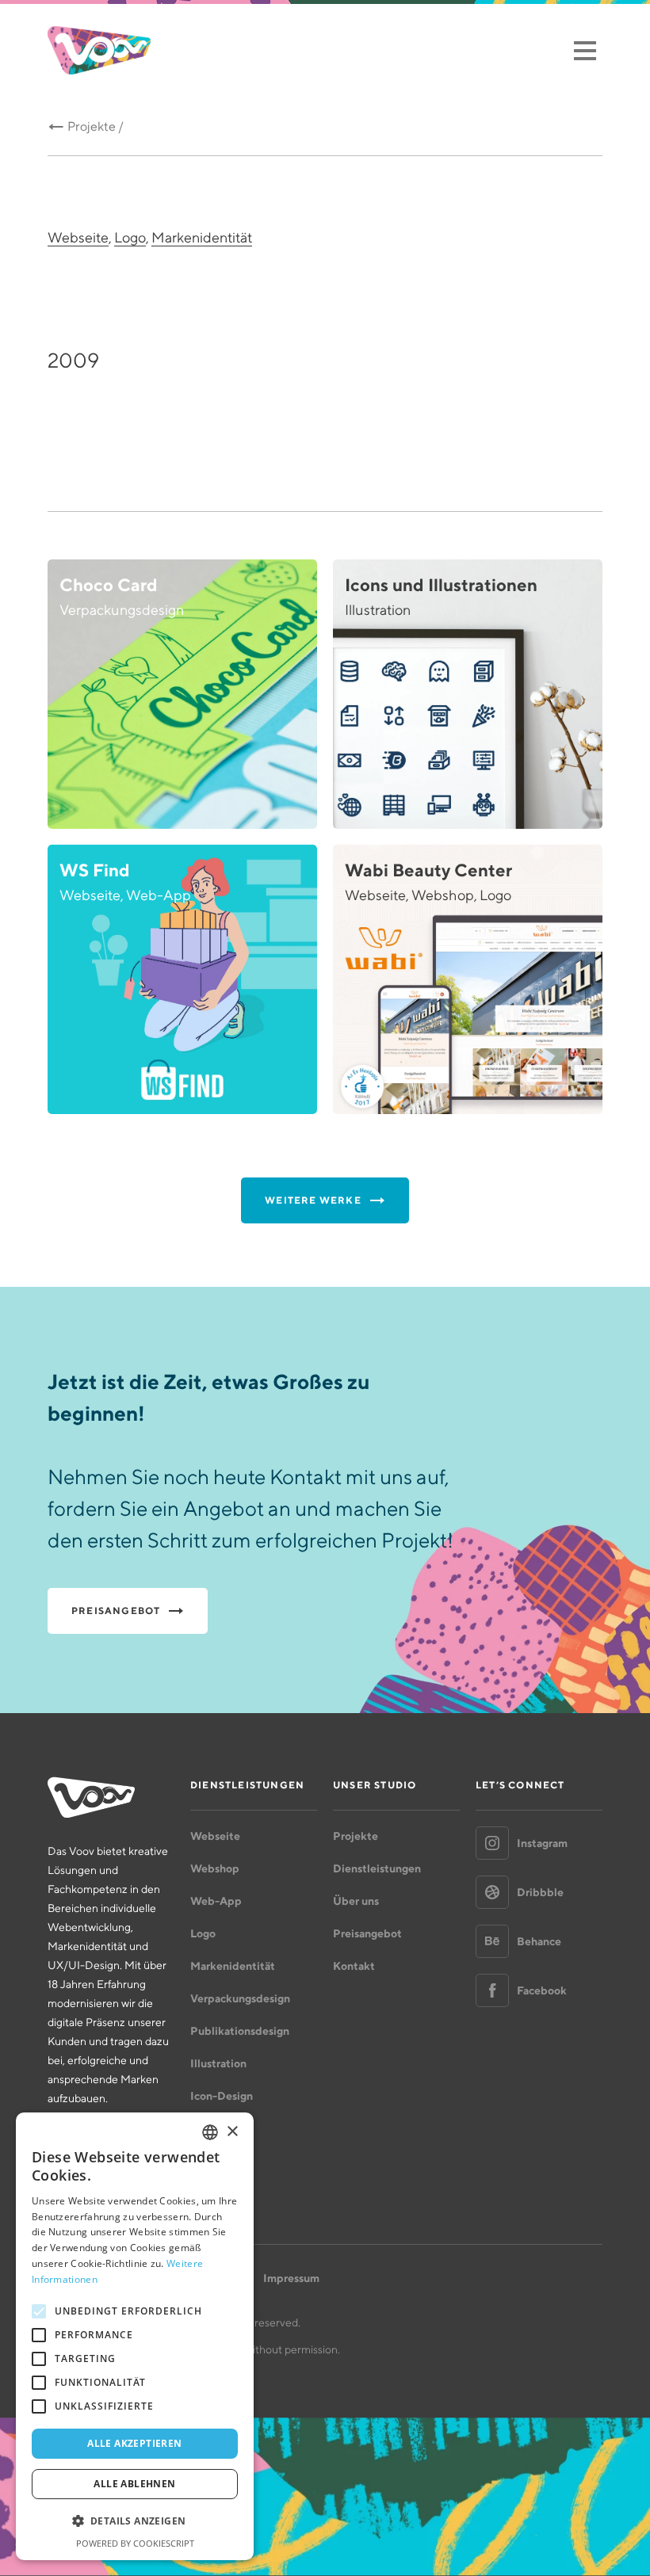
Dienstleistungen (377, 1868)
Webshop (215, 1868)
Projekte (356, 1836)
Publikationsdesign (240, 2031)
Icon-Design (222, 2096)
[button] (135, 2521)
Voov (99, 50)
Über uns (356, 1901)
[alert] (135, 2336)
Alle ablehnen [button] (134, 2484)
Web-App (216, 1901)
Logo (130, 237)
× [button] (232, 2132)
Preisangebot (367, 1933)
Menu (585, 50)
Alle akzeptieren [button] (134, 2443)
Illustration (218, 2063)
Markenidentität (202, 237)
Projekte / (96, 126)
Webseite (78, 237)
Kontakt (354, 1966)
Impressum (291, 2278)
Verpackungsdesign (240, 1998)
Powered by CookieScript (135, 2543)
